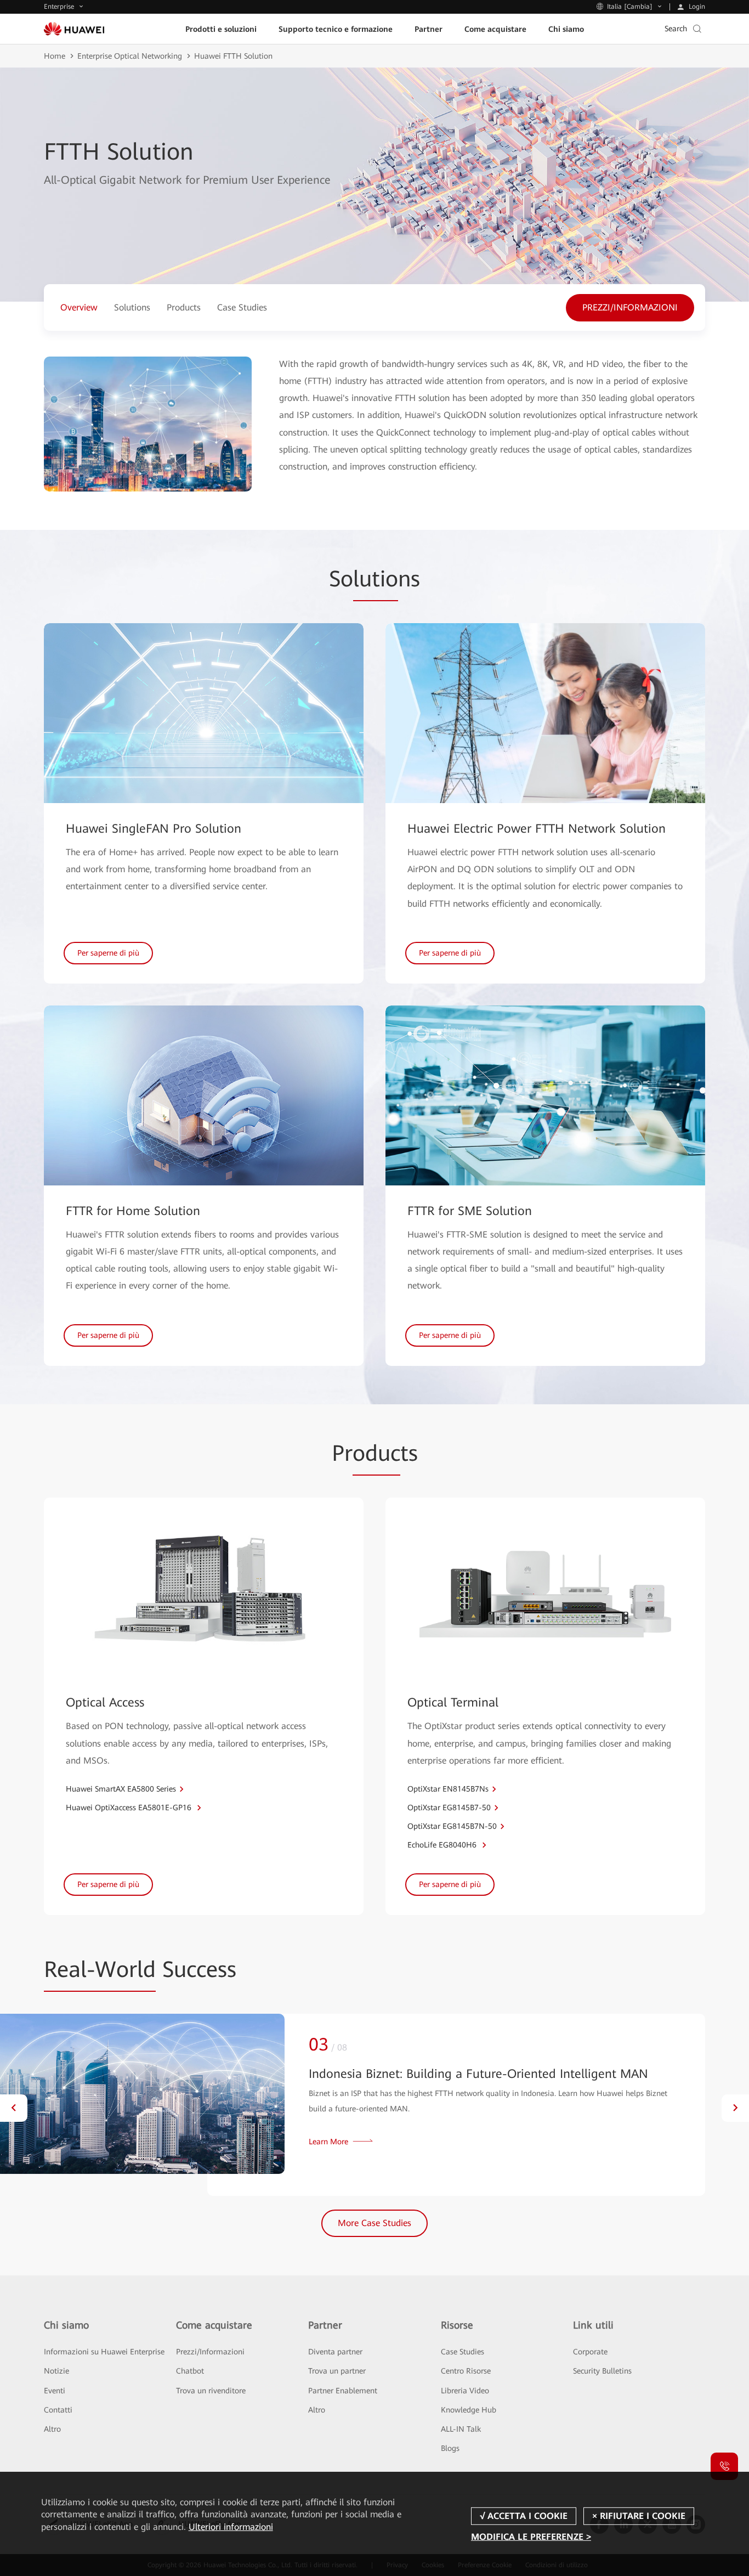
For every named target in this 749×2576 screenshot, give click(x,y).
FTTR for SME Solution (470, 1211)
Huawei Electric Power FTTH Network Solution (537, 829)
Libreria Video (465, 2391)
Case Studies (463, 2352)
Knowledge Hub (469, 2410)
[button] (14, 2108)
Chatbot (190, 2371)
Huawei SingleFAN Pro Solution (154, 829)
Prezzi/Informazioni (210, 2352)
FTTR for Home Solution (133, 1211)
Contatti (58, 2410)
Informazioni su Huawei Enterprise (104, 2352)
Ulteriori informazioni (231, 2527)
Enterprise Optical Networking (130, 56)
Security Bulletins (602, 2371)
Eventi (55, 2391)
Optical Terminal (453, 1702)
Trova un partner (337, 2371)
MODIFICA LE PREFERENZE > (531, 2537)
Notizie (56, 2371)
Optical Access (105, 1702)
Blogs (450, 2448)
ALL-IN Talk (461, 2429)
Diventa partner (335, 2352)
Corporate (590, 2352)
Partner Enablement (343, 2391)
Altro (52, 2429)
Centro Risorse (466, 2371)
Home (55, 56)
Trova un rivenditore (211, 2391)
